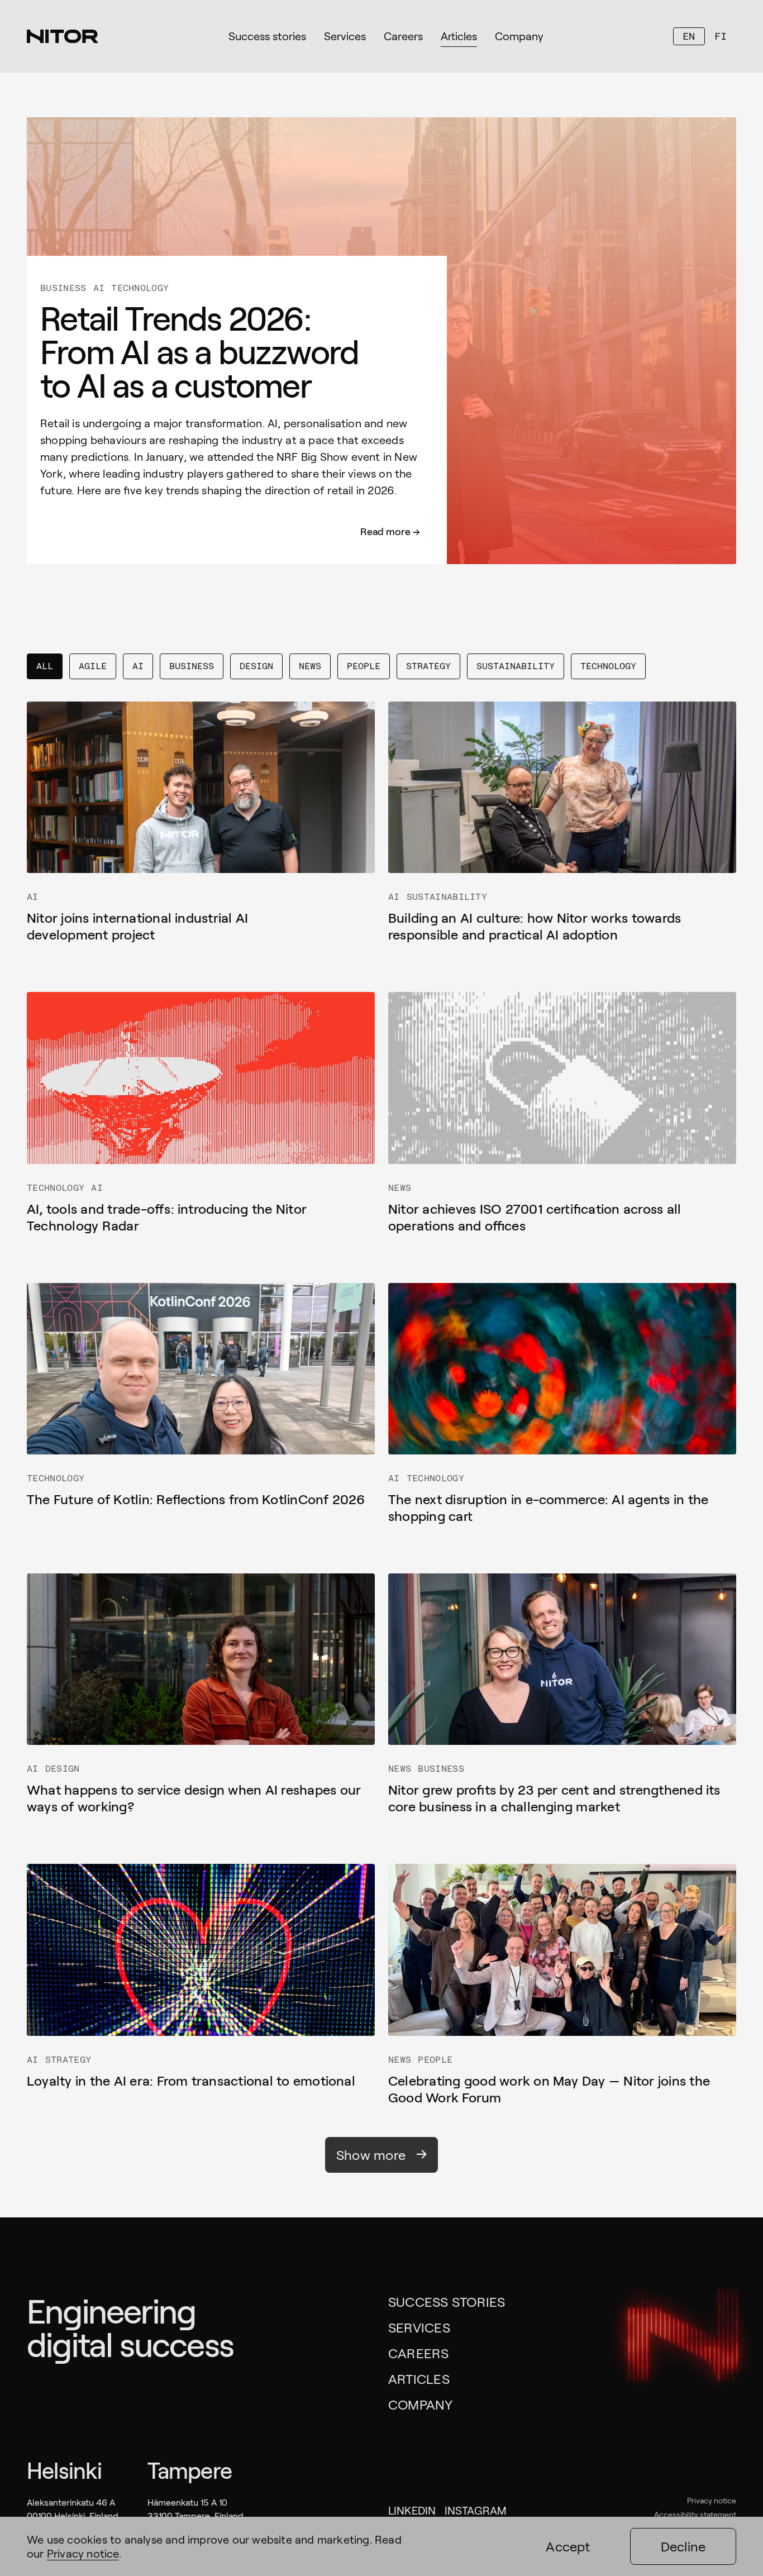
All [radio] (45, 666)
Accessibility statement (695, 2514)
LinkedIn (412, 2510)
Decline (683, 2546)
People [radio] (364, 666)
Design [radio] (256, 666)
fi (721, 36)
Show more (371, 2155)
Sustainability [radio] (516, 666)
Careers (419, 2353)
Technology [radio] (608, 666)
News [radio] (310, 666)
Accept (568, 2546)
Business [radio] (192, 666)
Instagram (476, 2510)
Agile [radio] (93, 666)
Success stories (447, 2301)
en (689, 36)
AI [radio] (138, 666)
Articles (419, 2379)
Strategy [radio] (428, 666)
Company (421, 2404)
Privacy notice (712, 2500)
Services (419, 2327)
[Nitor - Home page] (63, 36)
